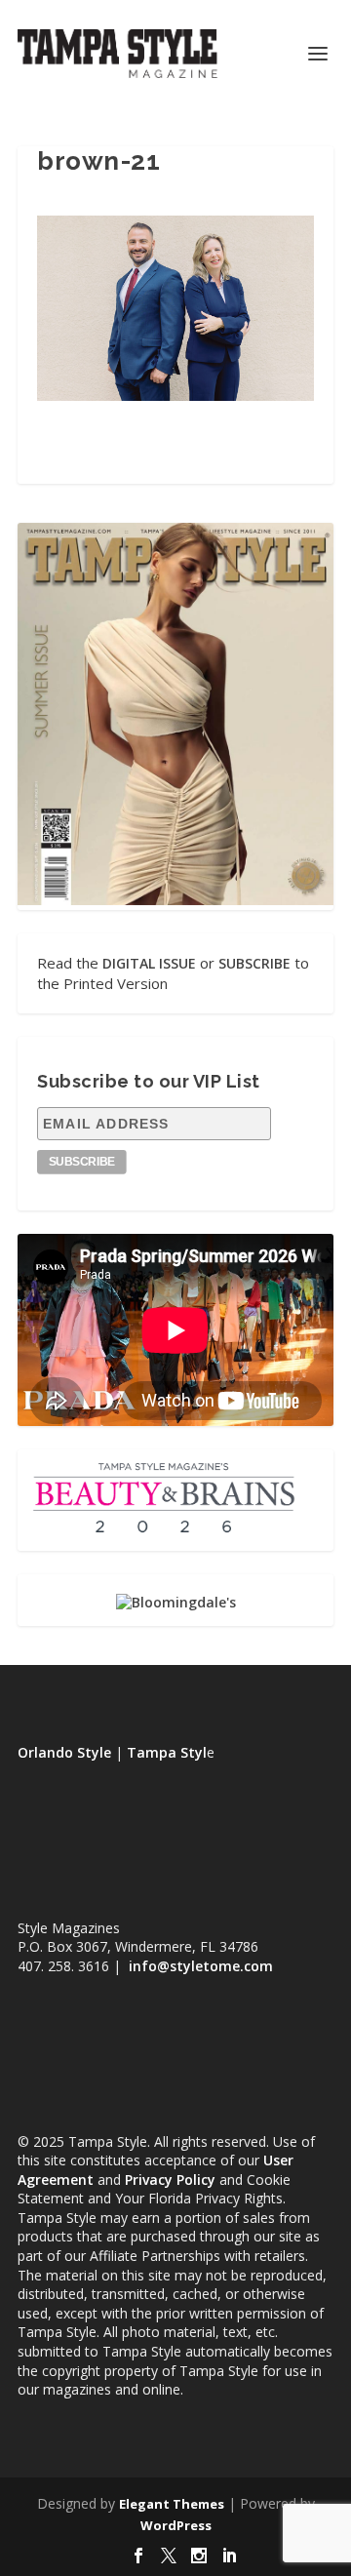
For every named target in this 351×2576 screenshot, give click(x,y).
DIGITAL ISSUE (149, 963)
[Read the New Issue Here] (175, 900)
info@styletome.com (201, 1966)
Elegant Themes (172, 2504)
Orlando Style (64, 1752)
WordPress (176, 2525)
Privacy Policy (170, 2180)
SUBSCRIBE (254, 963)
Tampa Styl (167, 1752)
